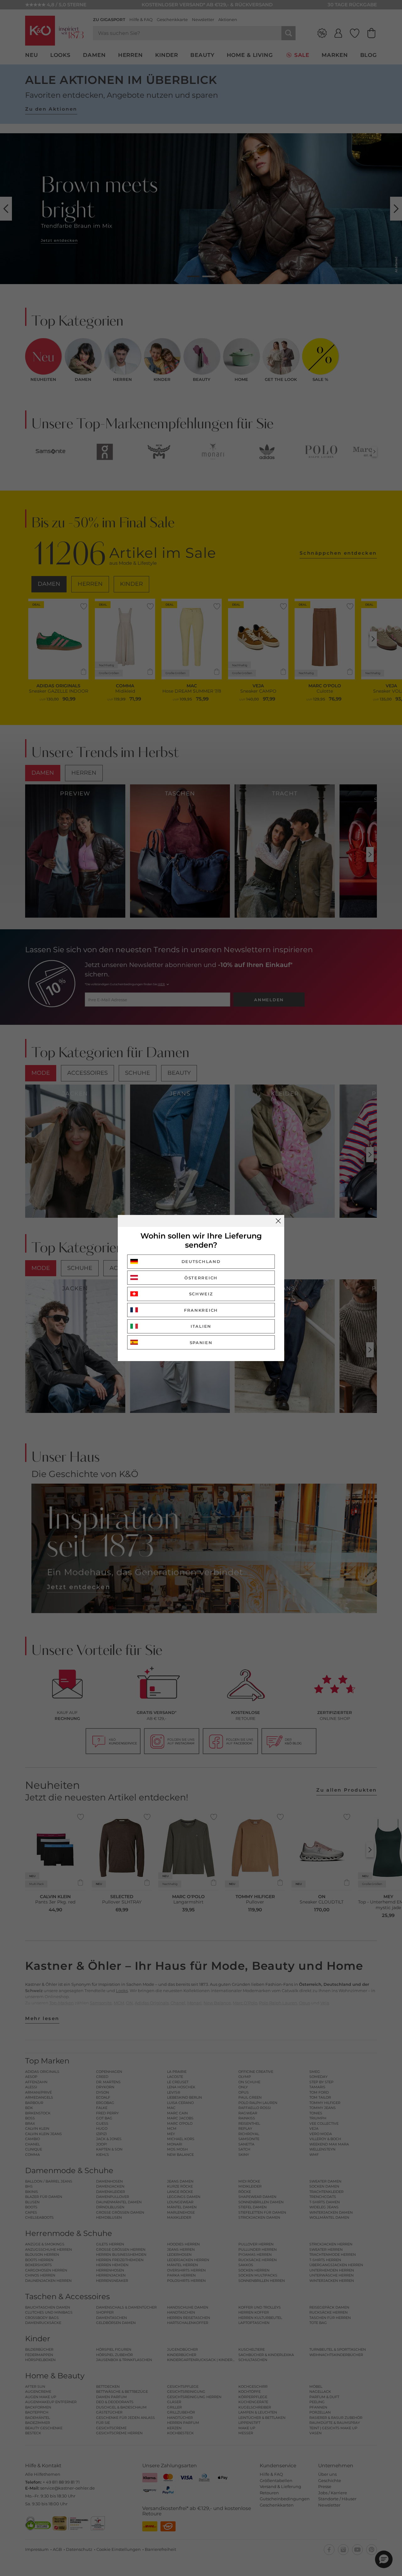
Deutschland (201, 1261)
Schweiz (201, 1294)
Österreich (201, 1278)
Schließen (278, 1221)
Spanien (201, 1343)
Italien (201, 1326)
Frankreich (201, 1310)
